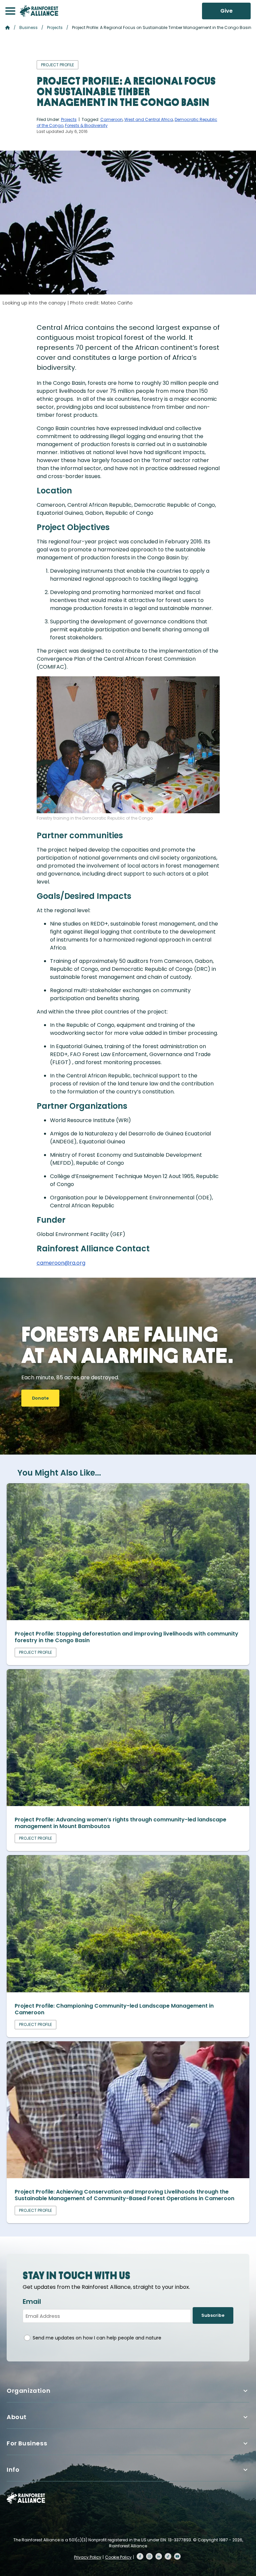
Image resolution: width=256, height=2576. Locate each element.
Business (28, 27)
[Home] (39, 11)
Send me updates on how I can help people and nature (97, 2338)
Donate (40, 1398)
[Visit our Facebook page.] (140, 2556)
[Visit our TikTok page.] (168, 2556)
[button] (10, 11)
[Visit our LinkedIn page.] (159, 2556)
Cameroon (111, 119)
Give (226, 11)
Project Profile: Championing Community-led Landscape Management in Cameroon (114, 2009)
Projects (55, 27)
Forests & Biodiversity (86, 125)
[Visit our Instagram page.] (149, 2556)
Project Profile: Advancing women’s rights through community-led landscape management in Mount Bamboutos (120, 1823)
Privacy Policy (88, 2557)
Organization (28, 2391)
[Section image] (128, 1618)
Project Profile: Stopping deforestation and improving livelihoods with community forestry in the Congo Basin (126, 1637)
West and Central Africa (149, 119)
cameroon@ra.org (61, 1263)
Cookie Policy (118, 2557)
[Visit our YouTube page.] (177, 2556)
